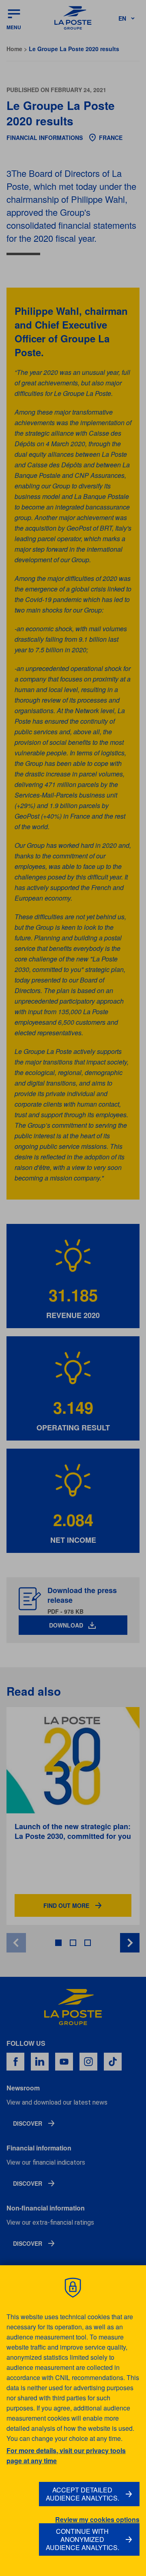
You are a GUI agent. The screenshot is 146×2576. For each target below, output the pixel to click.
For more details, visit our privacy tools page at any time (66, 2456)
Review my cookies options (97, 2520)
